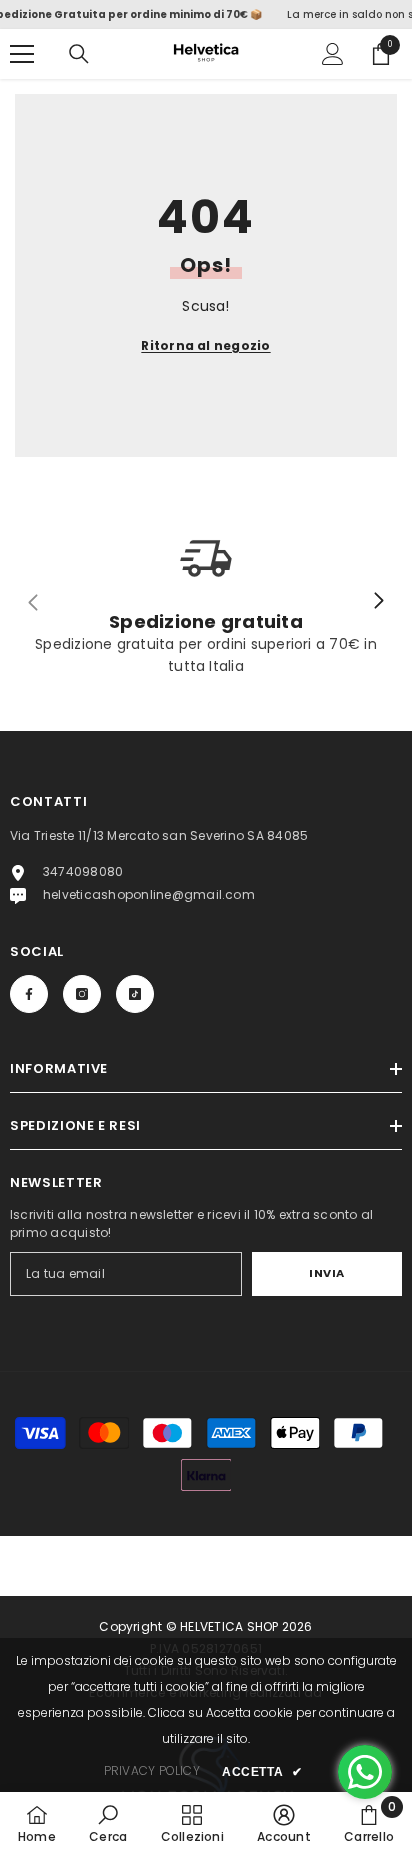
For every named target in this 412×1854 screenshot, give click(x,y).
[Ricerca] (79, 54)
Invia (327, 1273)
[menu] (22, 54)
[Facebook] (29, 994)
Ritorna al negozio (205, 345)
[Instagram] (82, 994)
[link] (108, 1823)
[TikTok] (135, 994)
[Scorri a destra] (378, 602)
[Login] (333, 54)
